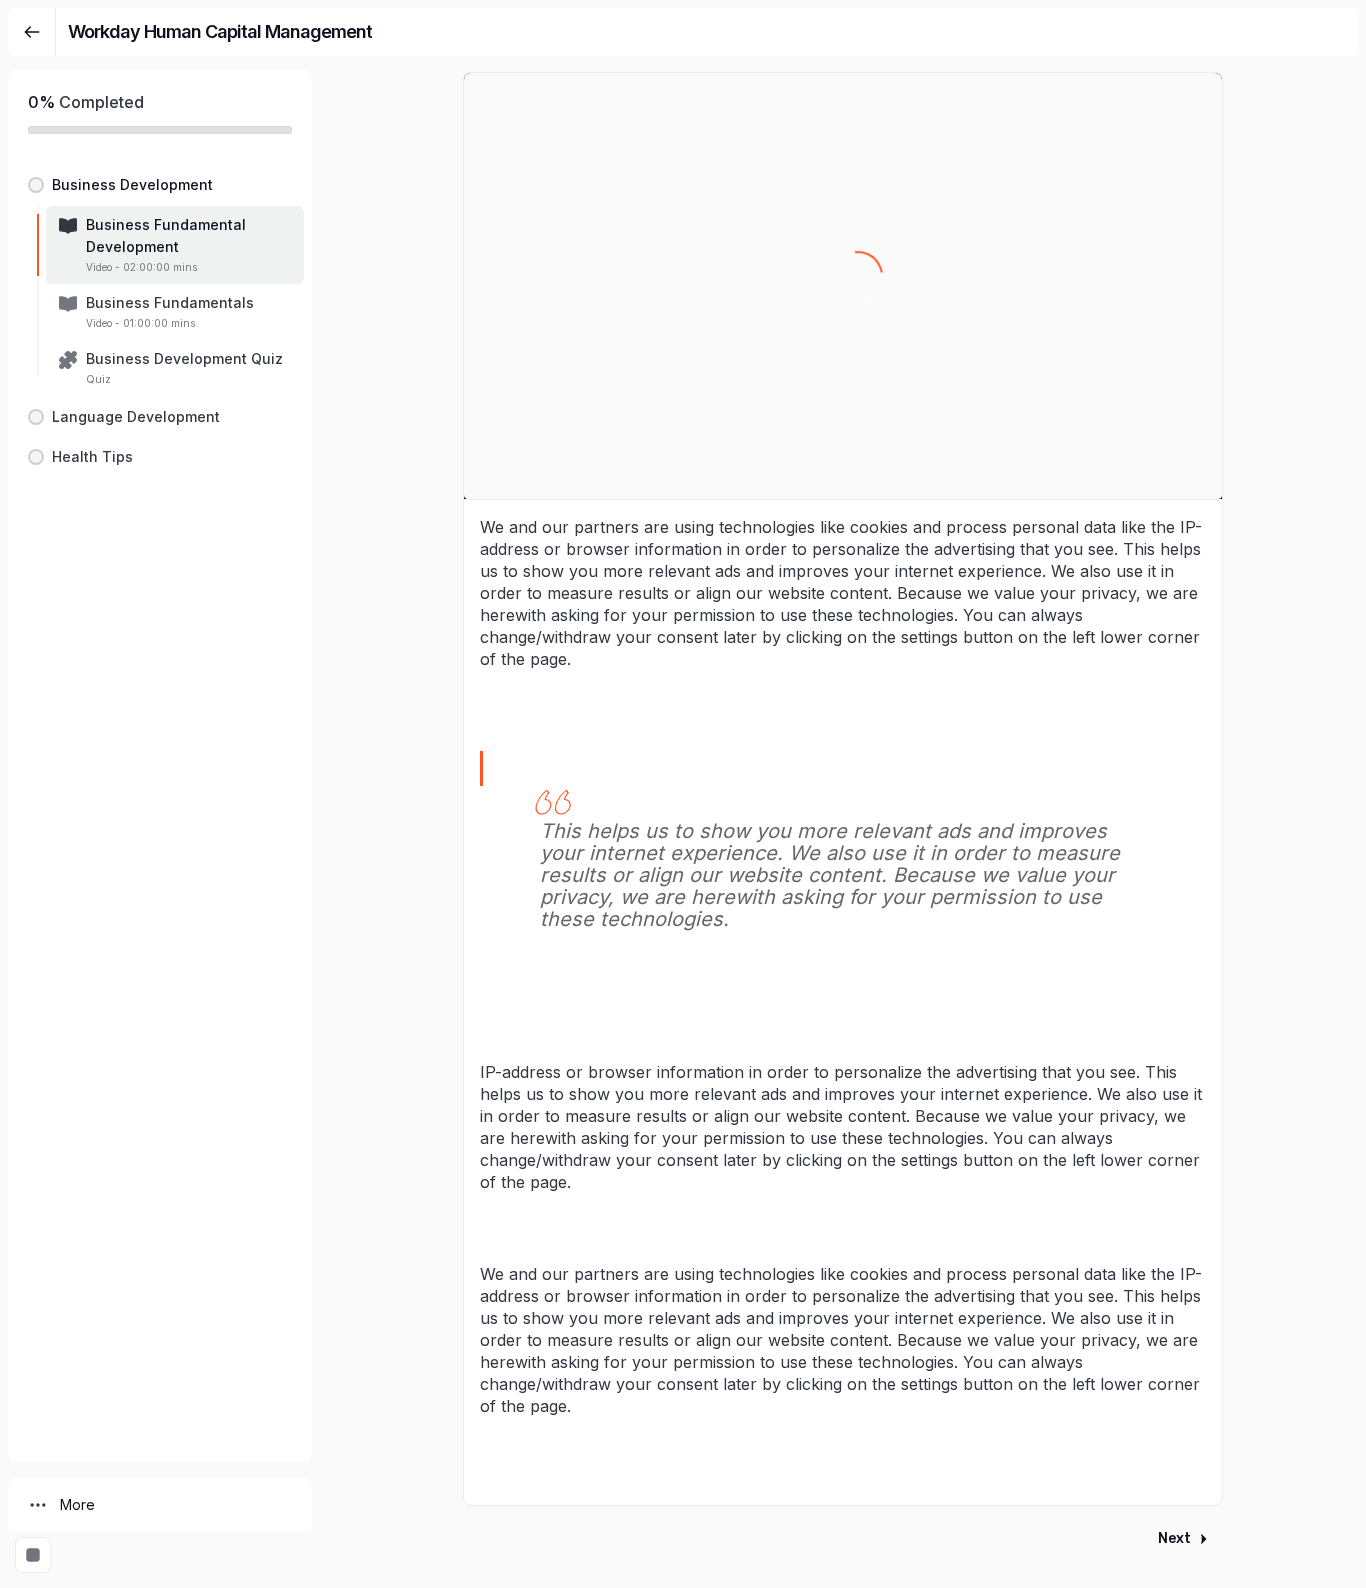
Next (1174, 1538)
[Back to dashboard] (32, 32)
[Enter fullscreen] (33, 1555)
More (77, 1504)
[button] (160, 185)
